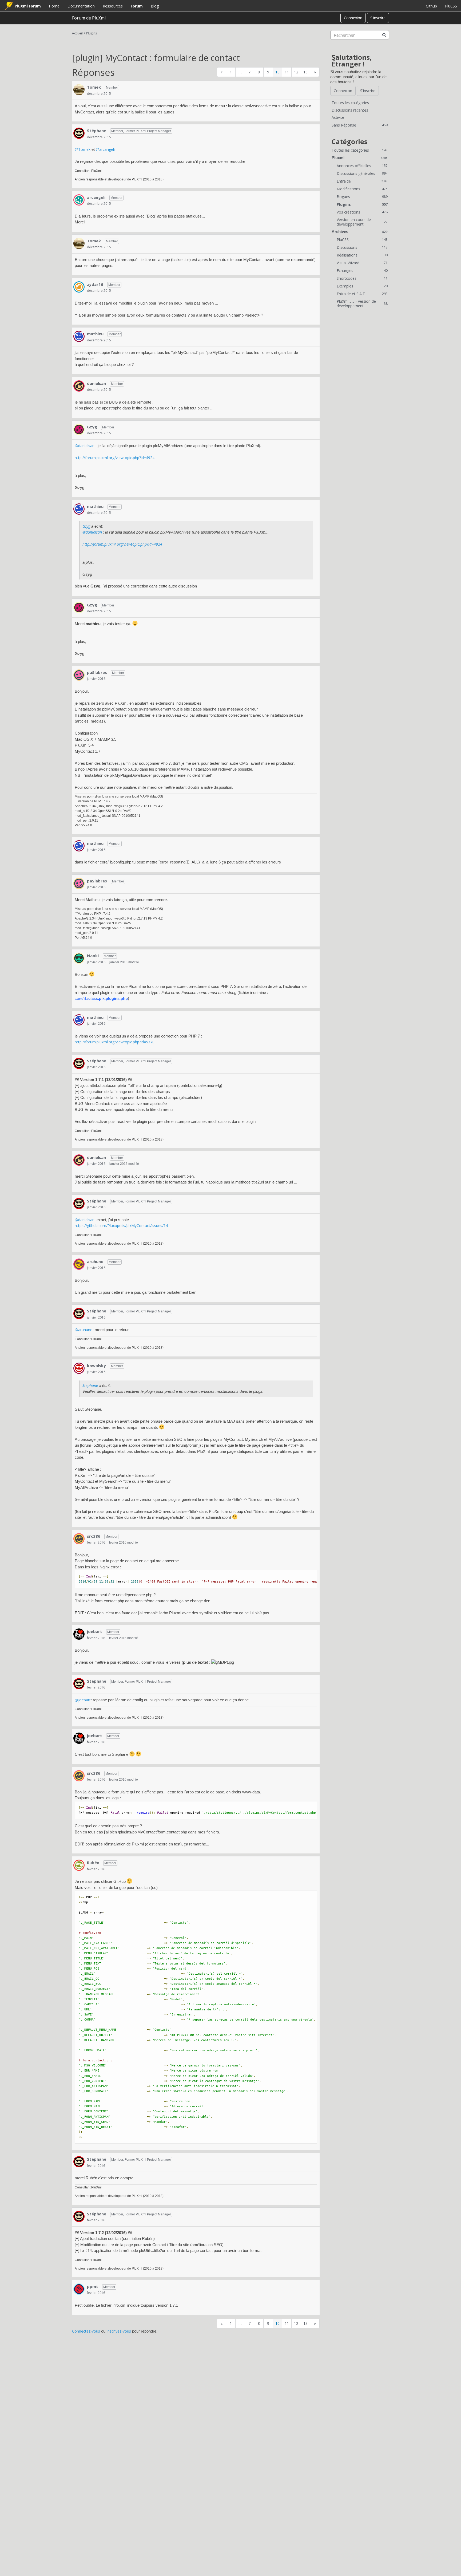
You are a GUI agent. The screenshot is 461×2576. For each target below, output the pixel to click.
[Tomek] (79, 90)
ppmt (93, 2286)
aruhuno (95, 1261)
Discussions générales (362, 173)
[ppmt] (79, 2289)
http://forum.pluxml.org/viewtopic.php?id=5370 (115, 1042)
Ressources (113, 6)
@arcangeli (105, 149)
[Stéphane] (79, 133)
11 (287, 72)
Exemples (362, 286)
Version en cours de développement (362, 222)
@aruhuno (84, 1330)
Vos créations (362, 212)
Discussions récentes (350, 110)
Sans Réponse (360, 125)
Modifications (362, 189)
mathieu (95, 334)
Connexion (353, 18)
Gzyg (92, 427)
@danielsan (85, 446)
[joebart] (79, 1634)
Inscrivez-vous (119, 2331)
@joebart (83, 1700)
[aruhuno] (79, 1264)
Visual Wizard (362, 263)
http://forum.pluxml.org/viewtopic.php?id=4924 (115, 458)
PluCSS (451, 6)
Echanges (362, 271)
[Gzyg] (79, 429)
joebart (95, 1631)
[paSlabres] (79, 675)
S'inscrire (378, 18)
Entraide (362, 181)
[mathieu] (79, 336)
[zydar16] (79, 287)
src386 (94, 1536)
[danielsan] (79, 386)
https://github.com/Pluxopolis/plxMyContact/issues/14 (121, 1226)
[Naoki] (79, 958)
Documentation (81, 6)
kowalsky (96, 1366)
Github (431, 6)
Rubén (93, 1863)
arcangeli (96, 197)
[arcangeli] (79, 200)
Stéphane (97, 131)
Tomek (94, 87)
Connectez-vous (86, 2331)
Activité (338, 117)
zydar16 (95, 284)
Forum (137, 6)
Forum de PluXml (89, 18)
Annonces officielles (362, 166)
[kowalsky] (79, 1368)
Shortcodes (362, 278)
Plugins (362, 204)
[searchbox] (360, 35)
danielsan (96, 383)
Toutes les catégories (350, 103)
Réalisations (362, 255)
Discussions (362, 247)
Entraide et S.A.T (362, 294)
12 (296, 72)
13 (305, 72)
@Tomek (83, 149)
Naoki (93, 956)
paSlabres (97, 672)
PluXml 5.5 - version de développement (362, 304)
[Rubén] (79, 1865)
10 (277, 72)
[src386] (79, 1539)
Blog (155, 6)
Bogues (362, 197)
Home (54, 6)
